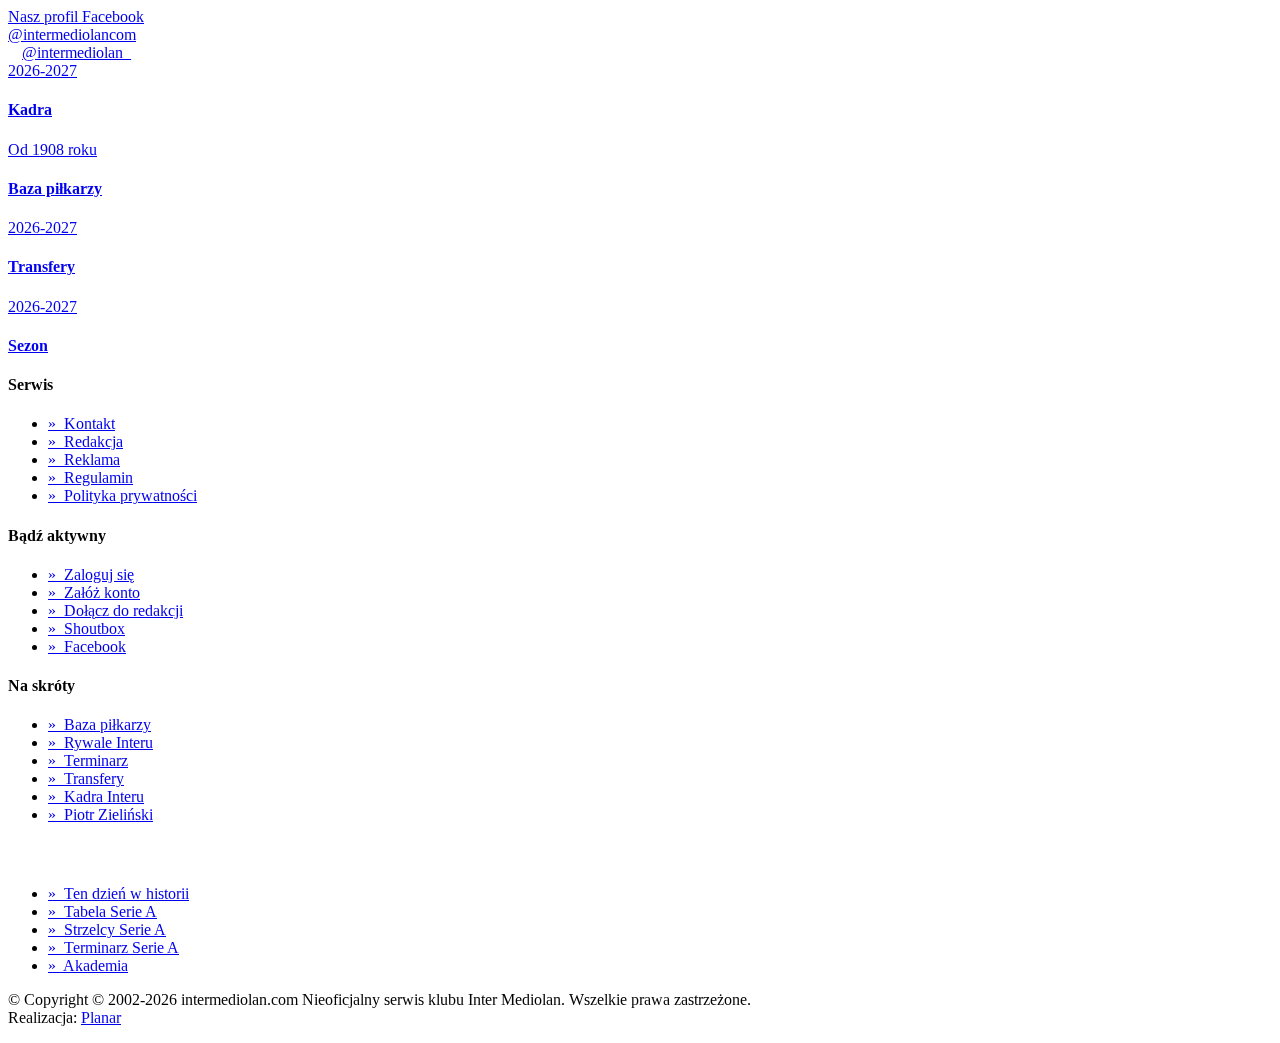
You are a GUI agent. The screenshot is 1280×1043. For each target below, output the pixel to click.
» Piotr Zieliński (100, 814)
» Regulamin (90, 477)
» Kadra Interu (96, 796)
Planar (101, 1017)
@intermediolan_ (76, 52)
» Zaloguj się (91, 574)
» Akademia (88, 965)
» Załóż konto (94, 592)
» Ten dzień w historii (118, 893)
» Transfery (86, 778)
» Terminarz (88, 760)
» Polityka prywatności (122, 495)
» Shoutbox (86, 628)
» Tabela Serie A (102, 911)
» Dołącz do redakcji (115, 610)
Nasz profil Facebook (76, 16)
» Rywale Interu (100, 742)
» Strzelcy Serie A (107, 929)
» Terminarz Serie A (113, 947)
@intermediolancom (72, 34)
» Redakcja (85, 441)
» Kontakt (81, 423)
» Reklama (84, 459)
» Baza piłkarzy (99, 724)
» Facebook (87, 646)
